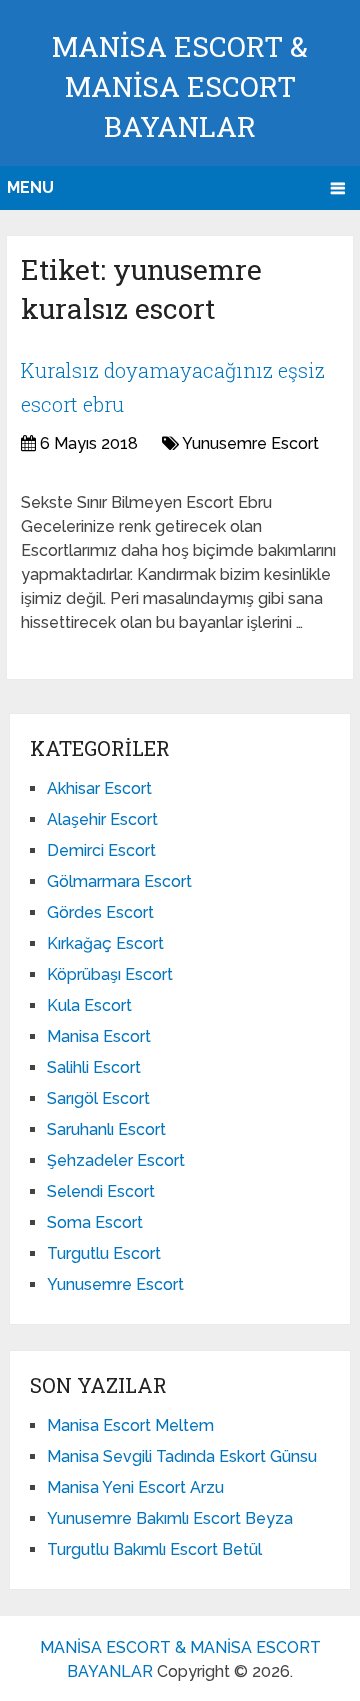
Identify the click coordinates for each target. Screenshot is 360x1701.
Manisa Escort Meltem (130, 1425)
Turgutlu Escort (104, 1253)
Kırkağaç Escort (105, 943)
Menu (30, 187)
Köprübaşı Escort (110, 974)
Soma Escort (95, 1222)
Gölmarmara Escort (119, 881)
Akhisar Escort (99, 788)
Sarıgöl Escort (98, 1098)
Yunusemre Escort (250, 443)
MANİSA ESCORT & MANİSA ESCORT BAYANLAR (180, 86)
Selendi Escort (101, 1191)
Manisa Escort (99, 1036)
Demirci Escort (101, 850)
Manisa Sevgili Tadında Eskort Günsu (182, 1456)
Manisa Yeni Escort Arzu (135, 1487)
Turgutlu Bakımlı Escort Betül (154, 1549)
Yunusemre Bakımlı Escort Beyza (170, 1518)
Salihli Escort (94, 1067)
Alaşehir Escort (102, 819)
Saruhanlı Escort (106, 1129)
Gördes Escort (100, 912)
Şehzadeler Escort (116, 1160)
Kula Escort (89, 1005)
